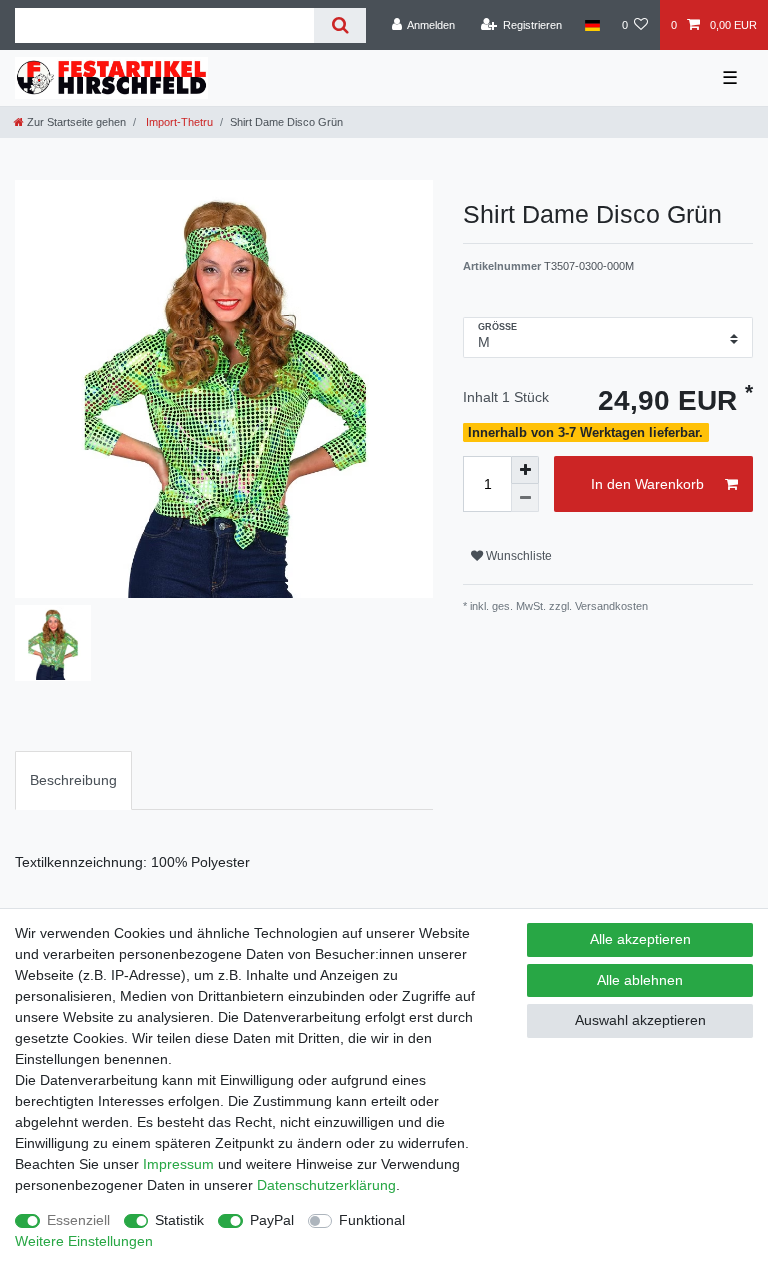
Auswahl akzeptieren (640, 1020)
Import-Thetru (178, 122)
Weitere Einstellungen (84, 1241)
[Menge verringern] (525, 498)
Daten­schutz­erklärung (326, 1185)
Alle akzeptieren (640, 939)
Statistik (179, 1220)
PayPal (272, 1220)
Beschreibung (73, 780)
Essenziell (78, 1220)
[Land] (591, 25)
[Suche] (339, 25)
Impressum (178, 1164)
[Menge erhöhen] (525, 470)
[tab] (73, 780)
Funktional (372, 1220)
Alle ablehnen (640, 980)
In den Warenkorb (647, 484)
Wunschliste (517, 556)
